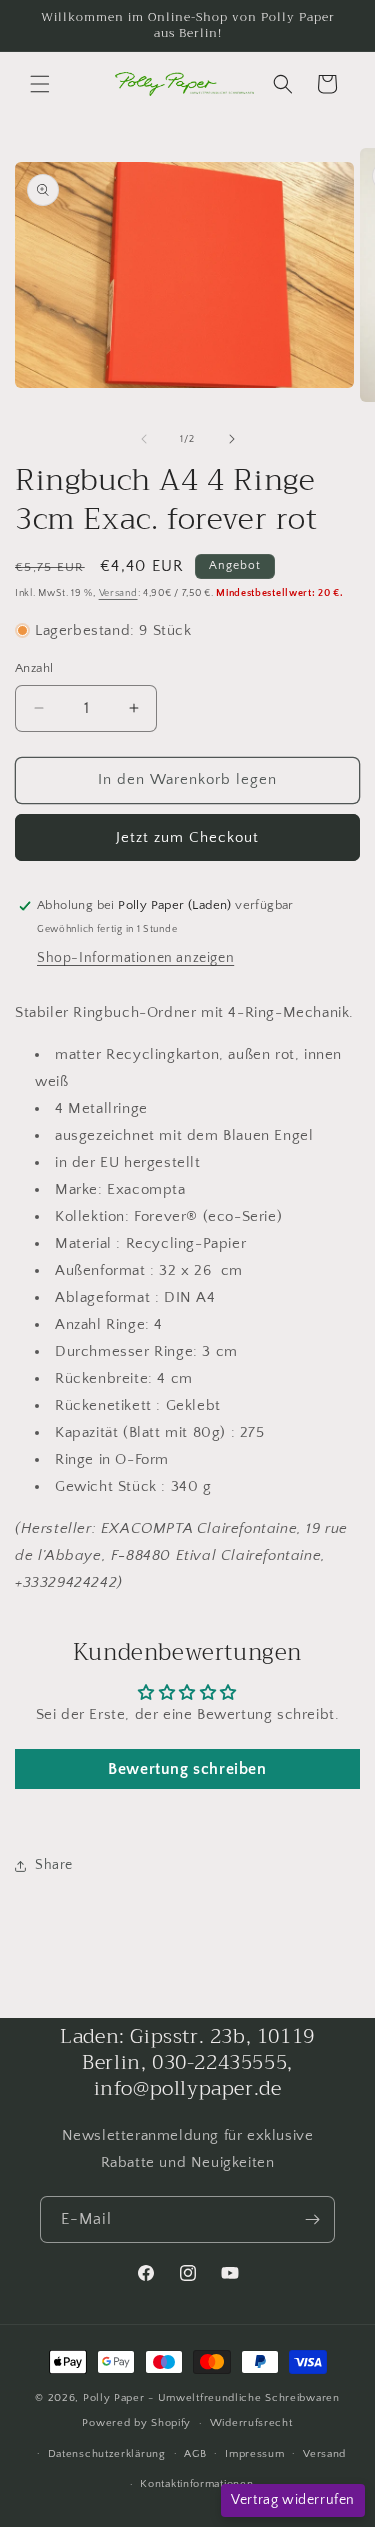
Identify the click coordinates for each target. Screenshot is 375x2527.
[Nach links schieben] (144, 439)
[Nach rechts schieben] (232, 439)
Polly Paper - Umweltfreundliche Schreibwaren (211, 2398)
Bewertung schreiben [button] (187, 1769)
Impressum (254, 2454)
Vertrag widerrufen (293, 2500)
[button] (40, 84)
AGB (195, 2454)
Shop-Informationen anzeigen (135, 958)
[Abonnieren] (312, 2219)
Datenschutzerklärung (107, 2454)
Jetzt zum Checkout (187, 837)
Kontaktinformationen (196, 2484)
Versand (118, 593)
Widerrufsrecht (251, 2423)
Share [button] (54, 1865)
